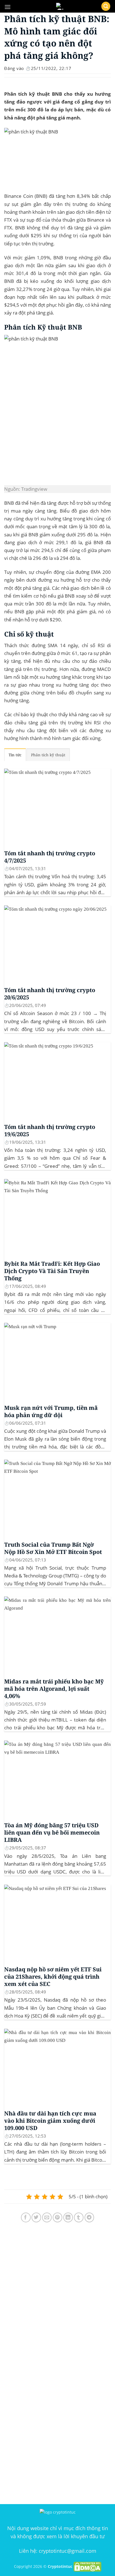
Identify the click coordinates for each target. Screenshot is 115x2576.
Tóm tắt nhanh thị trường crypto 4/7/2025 (50, 857)
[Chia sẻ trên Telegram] (89, 2217)
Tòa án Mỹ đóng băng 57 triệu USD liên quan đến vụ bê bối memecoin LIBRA (52, 1833)
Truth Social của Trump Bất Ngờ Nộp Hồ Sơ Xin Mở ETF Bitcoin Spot (53, 1548)
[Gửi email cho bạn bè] (47, 2217)
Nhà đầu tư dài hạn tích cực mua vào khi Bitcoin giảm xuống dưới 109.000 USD (50, 2121)
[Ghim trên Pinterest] (58, 2217)
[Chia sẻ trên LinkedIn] (68, 2217)
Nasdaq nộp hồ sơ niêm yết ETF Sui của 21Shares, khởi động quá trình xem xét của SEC (53, 1977)
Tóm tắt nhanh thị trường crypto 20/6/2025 (50, 994)
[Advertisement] (57, 2299)
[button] (8, 7)
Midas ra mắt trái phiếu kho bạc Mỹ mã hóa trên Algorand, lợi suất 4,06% (54, 1689)
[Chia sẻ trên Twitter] (36, 2217)
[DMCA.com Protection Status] (87, 2566)
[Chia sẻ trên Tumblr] (79, 2217)
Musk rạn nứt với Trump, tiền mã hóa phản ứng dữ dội (51, 1412)
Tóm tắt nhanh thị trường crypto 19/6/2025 (50, 1131)
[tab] (15, 755)
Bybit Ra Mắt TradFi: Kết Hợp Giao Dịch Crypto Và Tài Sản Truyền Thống (52, 1271)
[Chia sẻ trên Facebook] (26, 2217)
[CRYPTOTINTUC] (60, 6)
